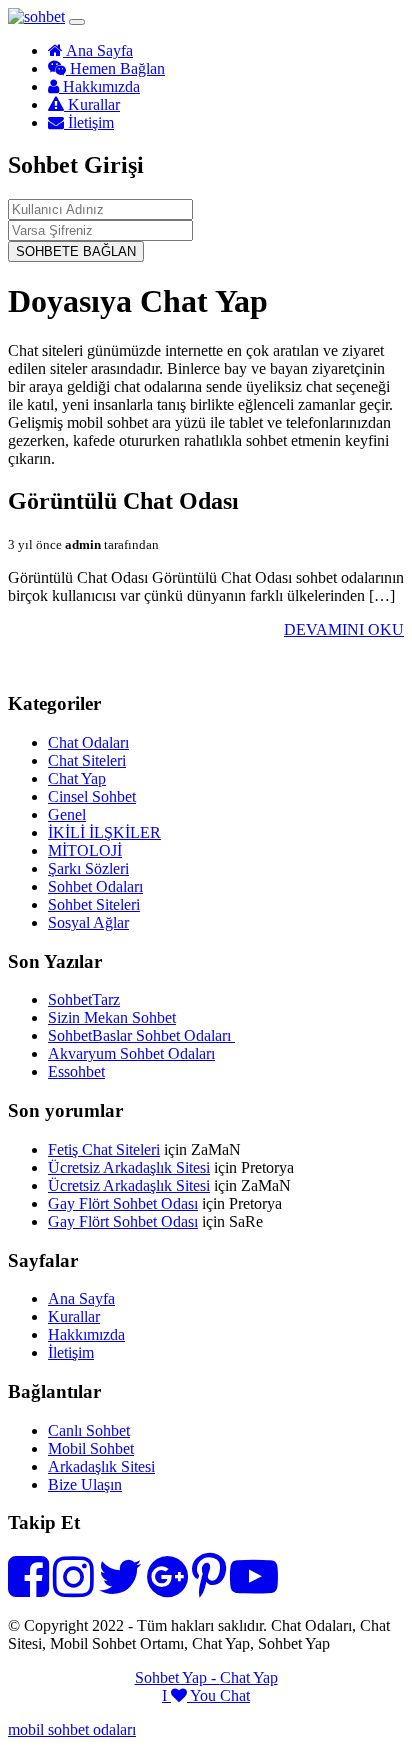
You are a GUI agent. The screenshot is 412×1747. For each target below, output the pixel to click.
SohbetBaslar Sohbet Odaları (141, 1035)
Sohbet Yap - (177, 1677)
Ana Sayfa (98, 50)
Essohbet (76, 1071)
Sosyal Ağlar (88, 922)
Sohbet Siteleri (94, 904)
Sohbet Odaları (95, 886)
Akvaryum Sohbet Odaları (131, 1053)
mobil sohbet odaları (72, 1729)
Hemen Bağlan (115, 68)
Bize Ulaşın (85, 1484)
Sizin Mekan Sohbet (112, 1017)
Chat (235, 1695)
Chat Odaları (88, 742)
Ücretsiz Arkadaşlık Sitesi (129, 1167)
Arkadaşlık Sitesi (101, 1466)
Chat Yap (77, 778)
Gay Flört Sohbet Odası (123, 1203)
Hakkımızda (99, 86)
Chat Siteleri (87, 760)
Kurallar (92, 104)
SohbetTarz (84, 999)
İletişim (89, 122)
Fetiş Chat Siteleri (104, 1149)
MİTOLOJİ (85, 850)
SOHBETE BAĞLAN (76, 251)
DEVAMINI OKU (344, 629)
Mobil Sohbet (91, 1448)
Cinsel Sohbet (92, 796)
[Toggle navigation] (77, 22)
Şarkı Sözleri (88, 868)
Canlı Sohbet (89, 1430)
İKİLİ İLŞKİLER (104, 832)
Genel (67, 814)
